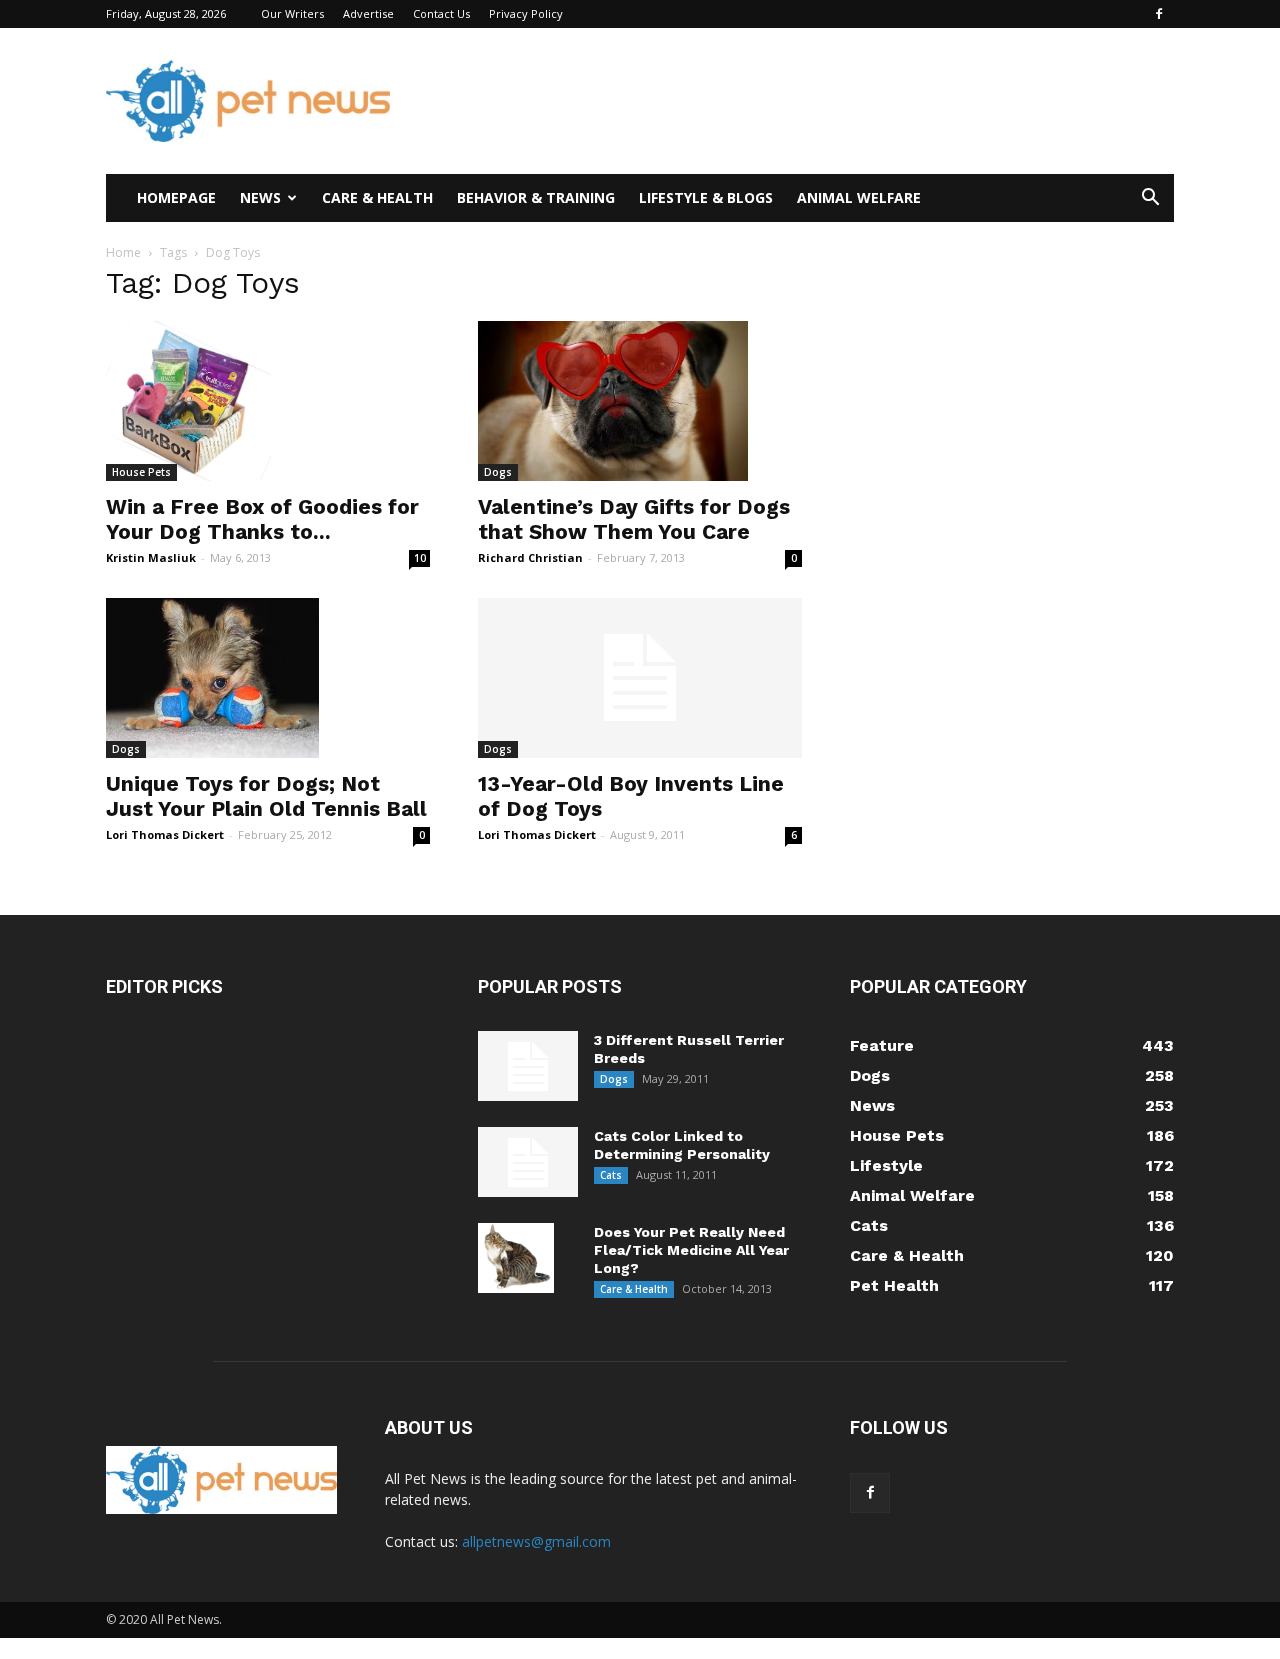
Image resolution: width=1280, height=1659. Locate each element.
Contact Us (441, 13)
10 (420, 558)
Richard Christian (530, 557)
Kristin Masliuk (151, 557)
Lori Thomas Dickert (165, 834)
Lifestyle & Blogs (706, 197)
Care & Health (377, 197)
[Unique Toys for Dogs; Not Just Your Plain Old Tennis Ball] (268, 678)
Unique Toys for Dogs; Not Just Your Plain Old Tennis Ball (266, 796)
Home (123, 252)
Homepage (176, 197)
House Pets (141, 472)
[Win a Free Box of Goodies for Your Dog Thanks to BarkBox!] (268, 401)
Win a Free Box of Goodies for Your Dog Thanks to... (262, 519)
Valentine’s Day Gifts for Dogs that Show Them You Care (634, 519)
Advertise (368, 13)
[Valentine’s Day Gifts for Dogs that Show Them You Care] (640, 401)
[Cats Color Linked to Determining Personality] (528, 1162)
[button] (1150, 199)
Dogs (498, 472)
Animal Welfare (859, 197)
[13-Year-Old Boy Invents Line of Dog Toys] (640, 678)
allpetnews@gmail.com (536, 1541)
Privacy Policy (526, 13)
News (260, 197)
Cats (611, 1175)
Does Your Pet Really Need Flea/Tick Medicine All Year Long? (691, 1250)
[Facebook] (1159, 14)
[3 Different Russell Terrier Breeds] (528, 1066)
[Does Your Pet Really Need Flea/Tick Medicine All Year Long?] (516, 1258)
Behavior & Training (536, 197)
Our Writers (292, 13)
